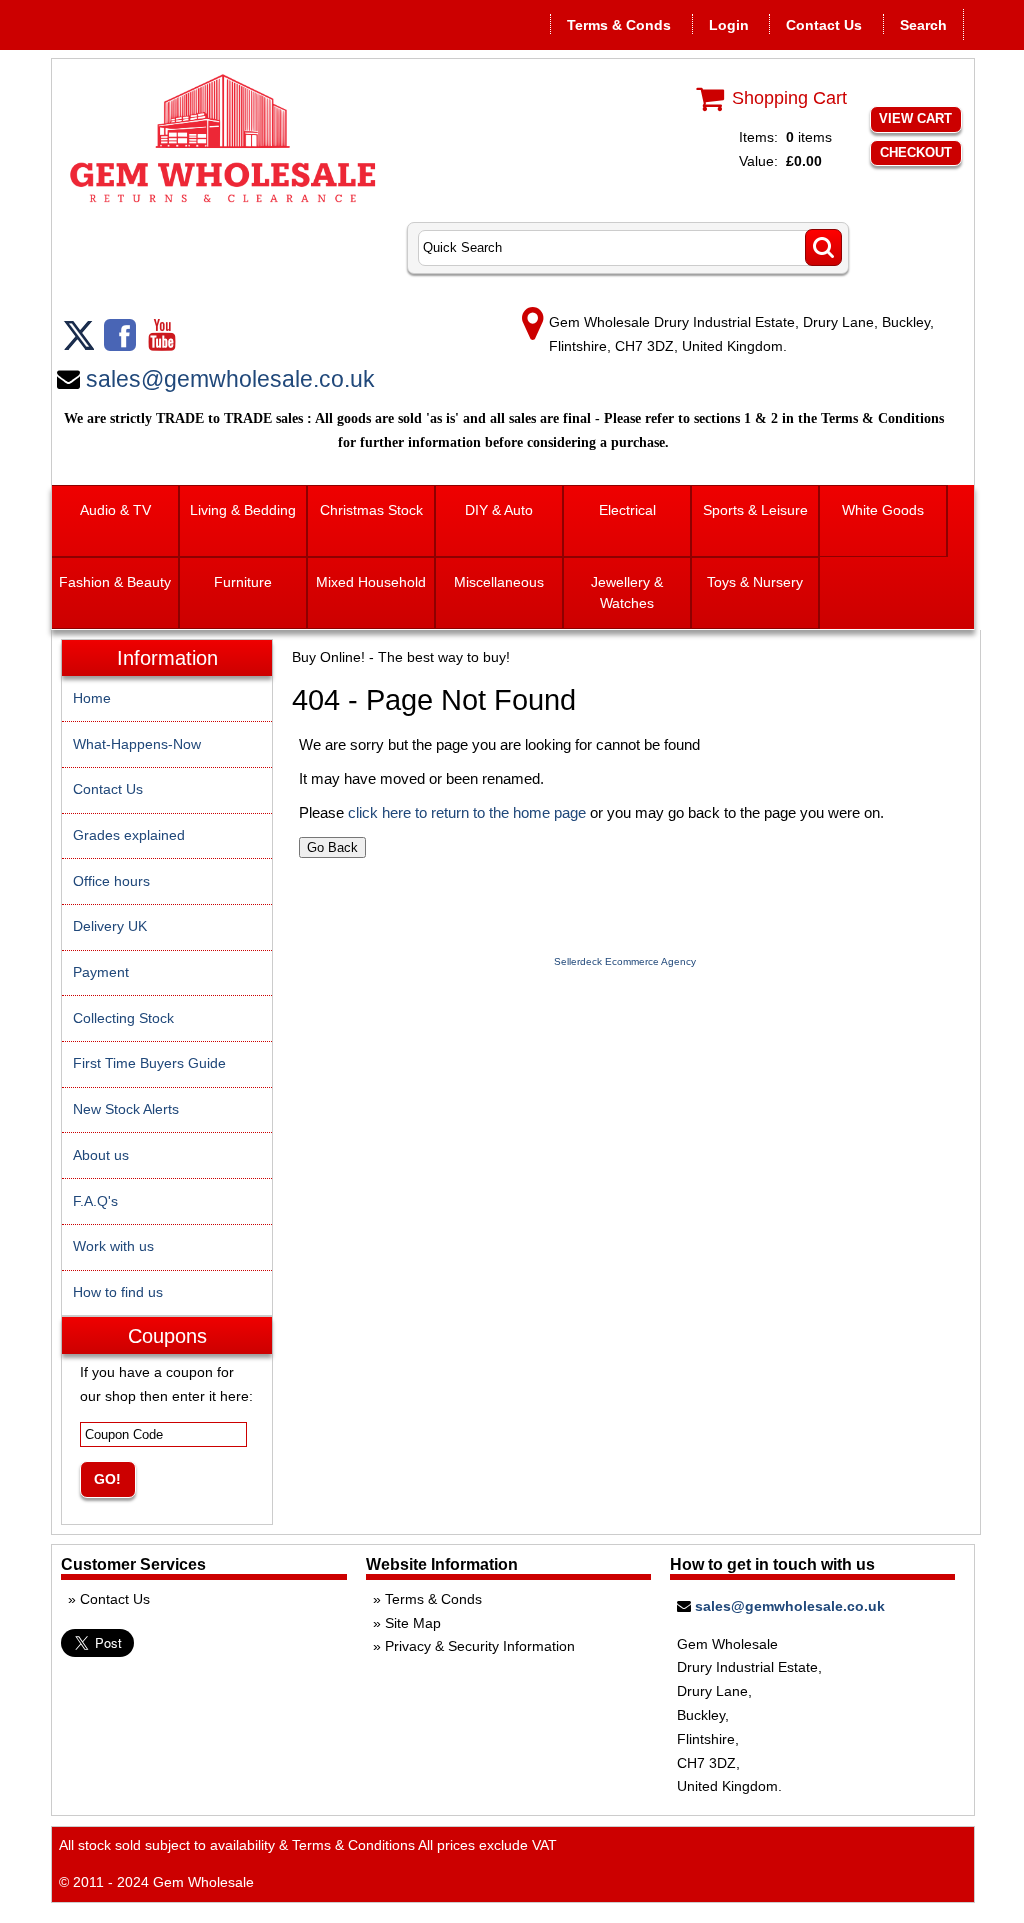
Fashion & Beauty (115, 582)
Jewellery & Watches (627, 592)
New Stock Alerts (126, 1109)
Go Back (332, 847)
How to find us (118, 1292)
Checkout (916, 152)
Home (92, 698)
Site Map (413, 1623)
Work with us (113, 1246)
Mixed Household (371, 582)
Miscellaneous (499, 582)
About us (101, 1155)
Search (923, 25)
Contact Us (824, 25)
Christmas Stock (371, 510)
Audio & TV (115, 510)
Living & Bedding (243, 510)
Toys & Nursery (755, 582)
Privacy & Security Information (480, 1646)
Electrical (627, 510)
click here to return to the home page (467, 812)
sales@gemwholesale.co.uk (230, 379)
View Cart (915, 118)
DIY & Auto (499, 510)
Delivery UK (110, 926)
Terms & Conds (619, 25)
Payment (101, 972)
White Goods (883, 510)
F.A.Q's (95, 1201)
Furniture (243, 582)
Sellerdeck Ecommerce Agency (625, 961)
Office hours (111, 881)
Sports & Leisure (755, 510)
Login (729, 25)
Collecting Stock (123, 1018)
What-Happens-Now (137, 744)
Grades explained (129, 835)
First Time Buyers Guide (149, 1063)
